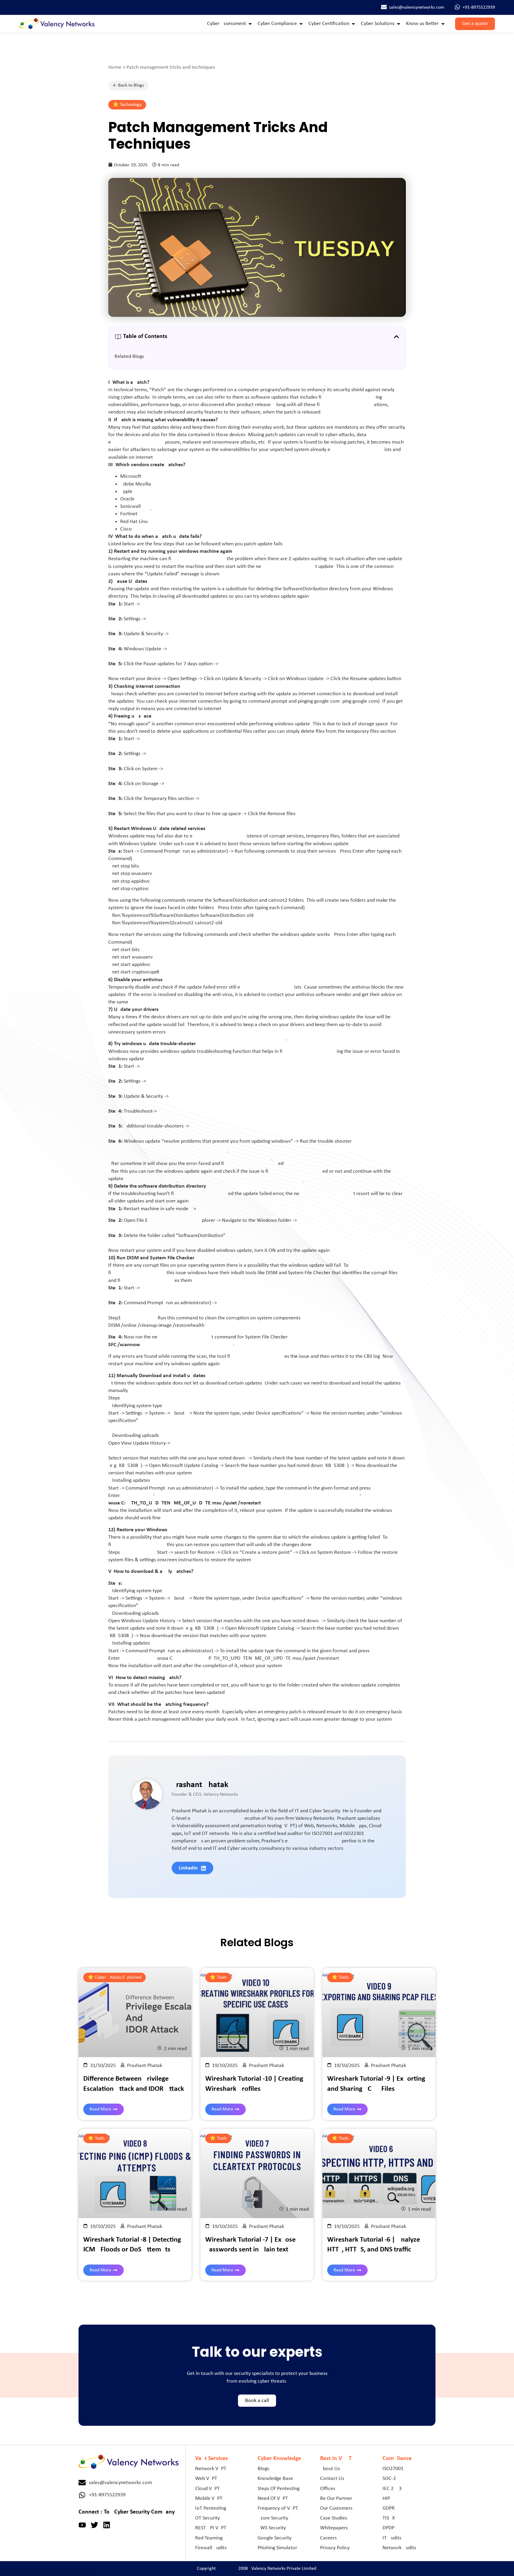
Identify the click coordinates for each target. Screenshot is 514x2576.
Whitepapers (334, 2528)
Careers (328, 2538)
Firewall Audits (211, 2548)
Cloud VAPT (207, 2489)
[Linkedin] (107, 2525)
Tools (222, 1977)
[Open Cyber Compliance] (301, 24)
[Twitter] (94, 2525)
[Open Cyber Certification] (353, 24)
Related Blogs (129, 357)
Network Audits (399, 2548)
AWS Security (272, 2528)
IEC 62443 (392, 2489)
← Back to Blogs (128, 85)
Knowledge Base (275, 2479)
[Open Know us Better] (443, 24)
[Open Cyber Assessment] (250, 24)
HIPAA (389, 2499)
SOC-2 (389, 2479)
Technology (131, 105)
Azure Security (273, 2518)
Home (115, 67)
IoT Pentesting (211, 2508)
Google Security (275, 2538)
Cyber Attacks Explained (118, 1977)
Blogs (263, 2469)
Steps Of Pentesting (279, 2489)
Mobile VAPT (209, 2499)
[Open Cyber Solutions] (399, 24)
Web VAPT (206, 2479)
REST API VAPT (211, 2528)
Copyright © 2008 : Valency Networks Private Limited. (257, 2569)
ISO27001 (393, 2469)
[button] (397, 337)
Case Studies (334, 2518)
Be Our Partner (336, 2499)
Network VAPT (211, 2469)
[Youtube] (82, 2525)
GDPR (389, 2508)
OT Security (207, 2518)
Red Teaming (209, 2538)
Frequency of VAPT (278, 2508)
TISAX (389, 2518)
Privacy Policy (335, 2548)
